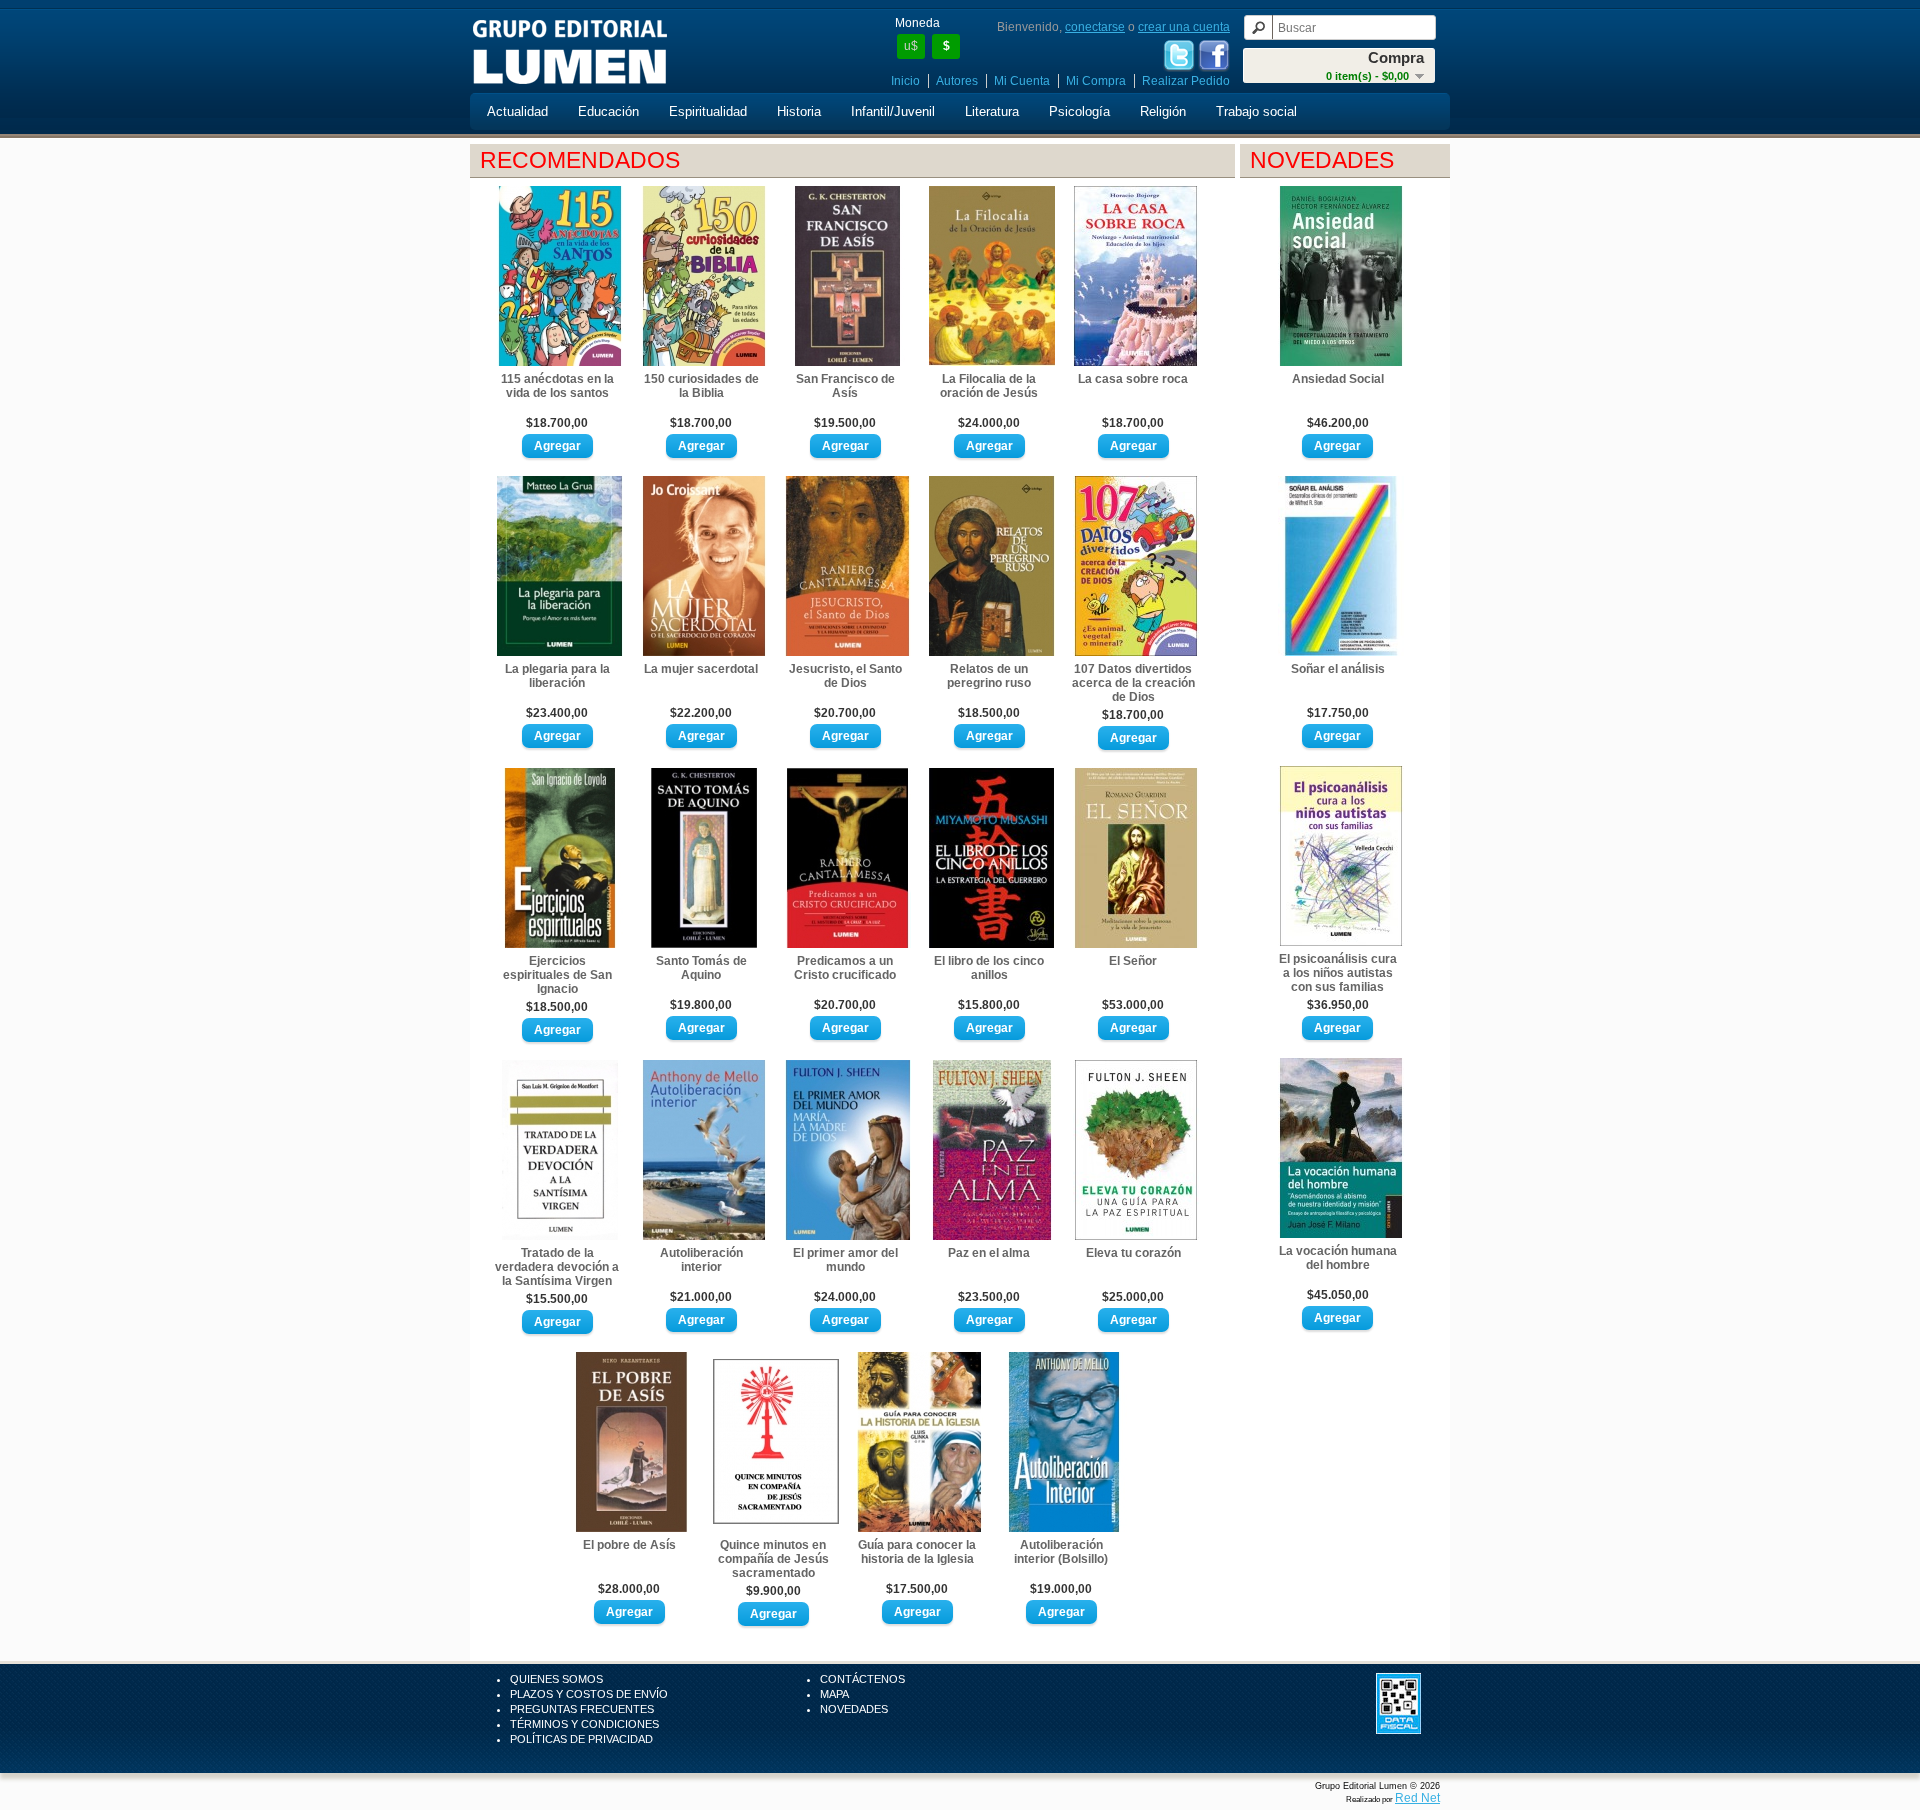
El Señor (1133, 961)
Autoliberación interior (701, 1260)
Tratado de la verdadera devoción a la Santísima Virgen (557, 1267)
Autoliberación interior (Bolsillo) (1061, 1552)
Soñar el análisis (1338, 669)
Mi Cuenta (1022, 81)
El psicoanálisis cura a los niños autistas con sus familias (1338, 973)
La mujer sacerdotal (701, 669)
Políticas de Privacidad (581, 1739)
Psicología (1079, 111)
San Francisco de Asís (845, 386)
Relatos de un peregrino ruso (989, 676)
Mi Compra (1096, 81)
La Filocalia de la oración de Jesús (989, 386)
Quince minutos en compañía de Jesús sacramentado (773, 1559)
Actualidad (517, 111)
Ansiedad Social (1338, 379)
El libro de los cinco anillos (989, 968)
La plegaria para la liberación (557, 676)
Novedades (854, 1709)
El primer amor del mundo (845, 1260)
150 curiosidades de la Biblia (701, 386)
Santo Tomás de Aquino (701, 968)
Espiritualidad (708, 111)
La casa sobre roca (1133, 379)
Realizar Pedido (1186, 81)
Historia (799, 111)
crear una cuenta (1184, 27)
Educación (608, 111)
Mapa (834, 1694)
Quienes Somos (556, 1679)
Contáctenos (862, 1679)
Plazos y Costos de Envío (589, 1694)
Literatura (992, 111)
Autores (957, 81)
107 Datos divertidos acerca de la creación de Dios (1133, 683)
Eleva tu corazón (1133, 1253)
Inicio (905, 81)
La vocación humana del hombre (1338, 1258)
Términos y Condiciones (584, 1724)
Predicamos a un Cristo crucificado (845, 968)
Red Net (1417, 1798)
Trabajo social (1256, 111)
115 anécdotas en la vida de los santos (557, 386)
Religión (1163, 111)
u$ (911, 46)
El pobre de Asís (629, 1545)
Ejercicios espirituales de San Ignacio (557, 975)
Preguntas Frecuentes (582, 1709)
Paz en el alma (989, 1253)
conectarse (1095, 27)
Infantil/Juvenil (893, 111)
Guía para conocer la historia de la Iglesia (917, 1552)
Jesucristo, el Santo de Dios (845, 676)
